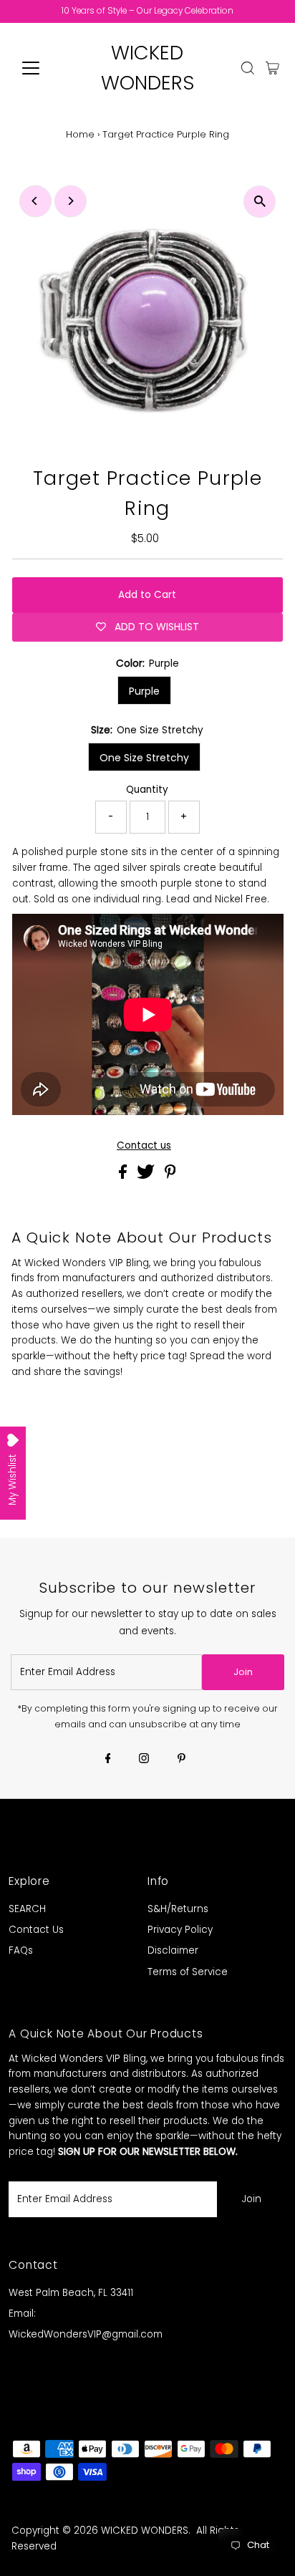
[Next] (71, 201)
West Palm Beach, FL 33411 (71, 2293)
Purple (144, 691)
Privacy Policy (180, 1930)
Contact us (144, 1146)
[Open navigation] (44, 68)
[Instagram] (144, 1760)
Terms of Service (188, 1972)
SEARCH (27, 1909)
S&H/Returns (178, 1909)
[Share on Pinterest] (170, 1176)
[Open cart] (272, 68)
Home (80, 134)
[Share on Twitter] (147, 1176)
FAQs (21, 1950)
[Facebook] (108, 1760)
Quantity (147, 790)
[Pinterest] (182, 1760)
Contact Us (36, 1930)
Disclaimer (173, 1950)
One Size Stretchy (144, 758)
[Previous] (35, 201)
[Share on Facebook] (124, 1176)
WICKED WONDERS (145, 2531)
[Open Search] (248, 68)
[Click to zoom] (260, 202)
